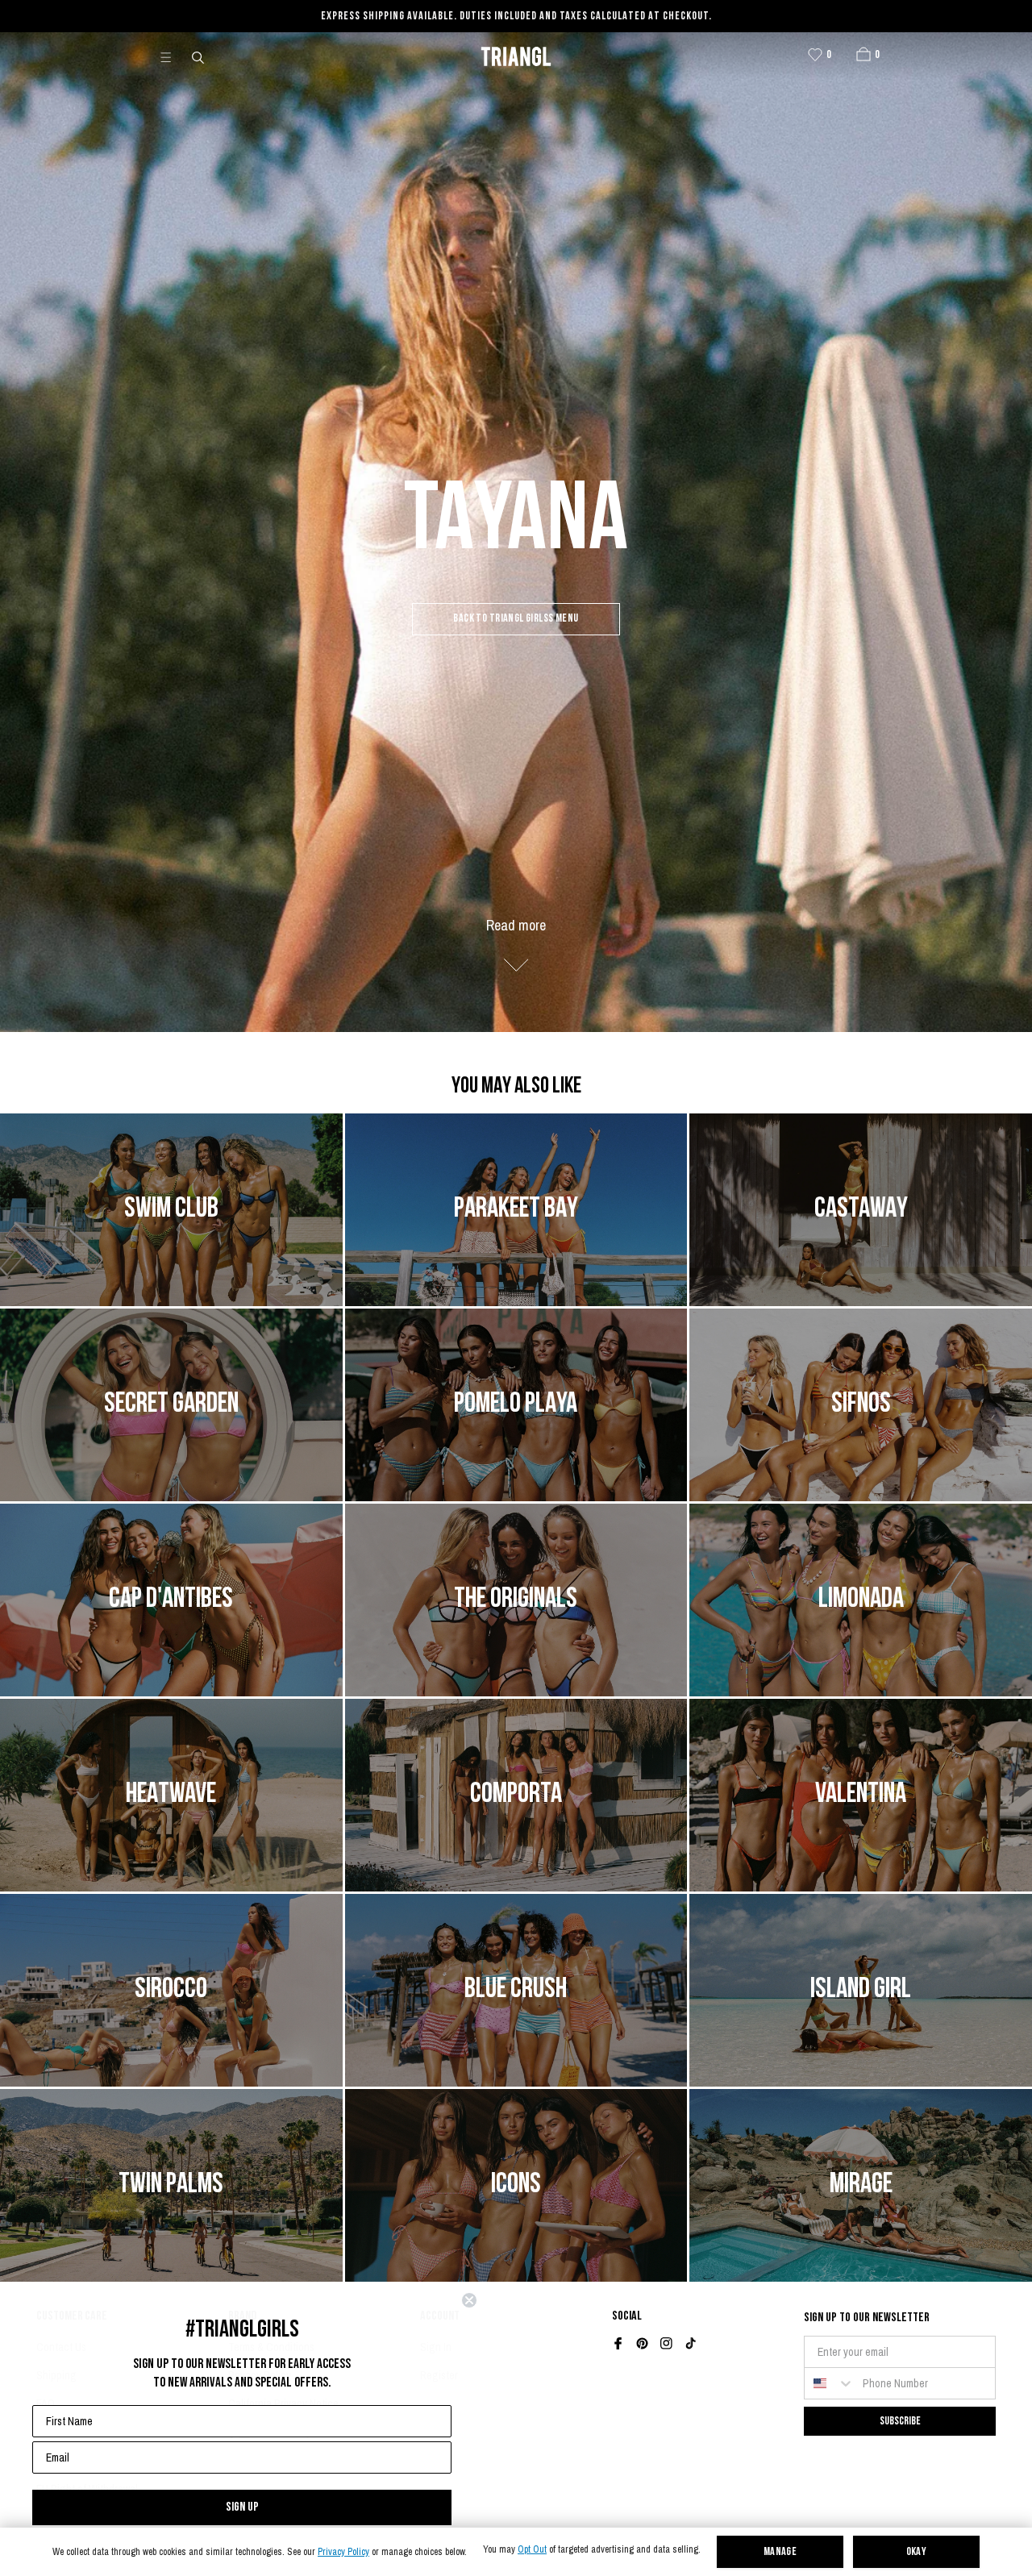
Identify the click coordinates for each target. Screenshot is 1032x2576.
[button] (863, 54)
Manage (780, 2552)
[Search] (199, 56)
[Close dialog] (469, 2300)
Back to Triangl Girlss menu (516, 619)
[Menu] (173, 56)
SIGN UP (242, 2507)
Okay (917, 2552)
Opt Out (532, 2550)
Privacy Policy (343, 2552)
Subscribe (900, 2421)
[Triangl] (516, 56)
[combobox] (830, 2383)
